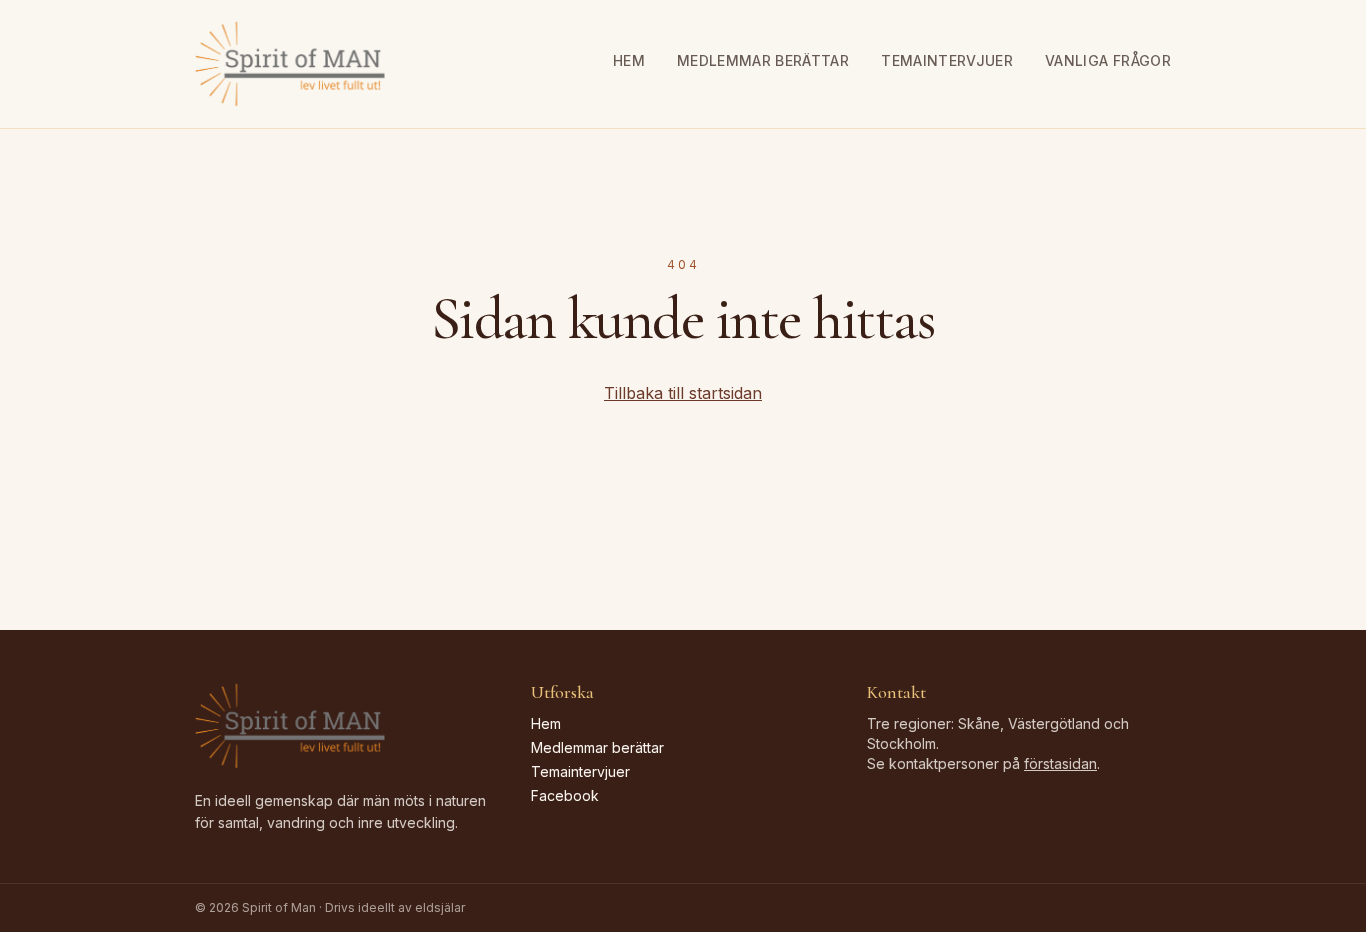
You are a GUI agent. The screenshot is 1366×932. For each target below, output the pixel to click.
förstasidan (1060, 763)
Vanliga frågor (1108, 60)
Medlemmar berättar (763, 60)
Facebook (565, 795)
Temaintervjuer (947, 60)
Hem (629, 60)
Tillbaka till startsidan (683, 393)
